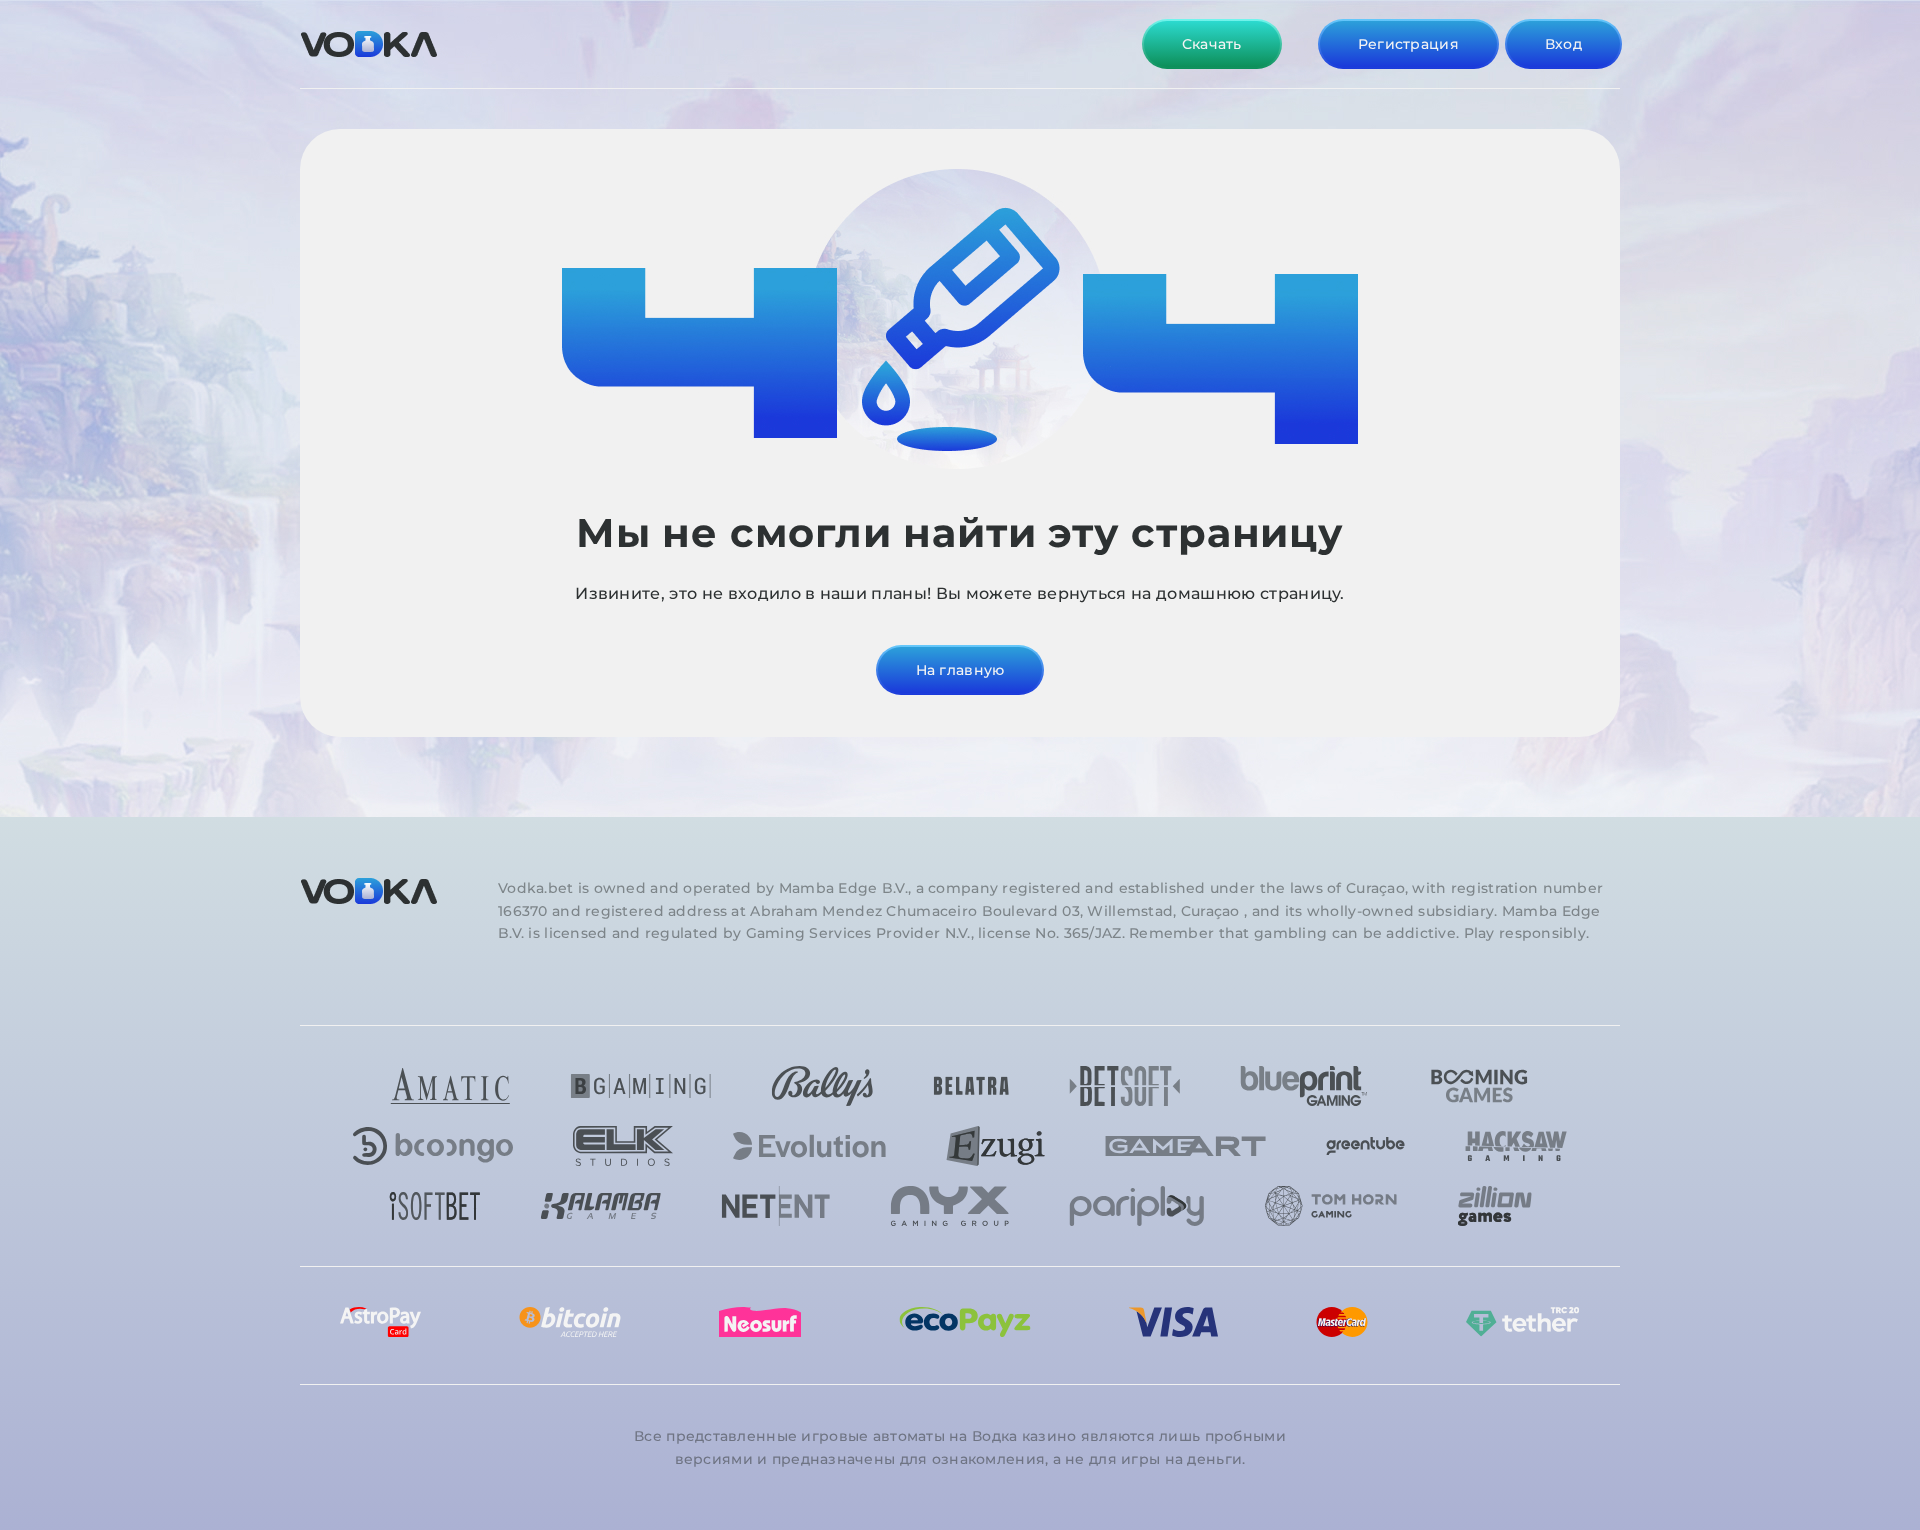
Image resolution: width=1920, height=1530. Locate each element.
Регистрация (1408, 44)
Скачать (1212, 44)
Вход (1563, 44)
